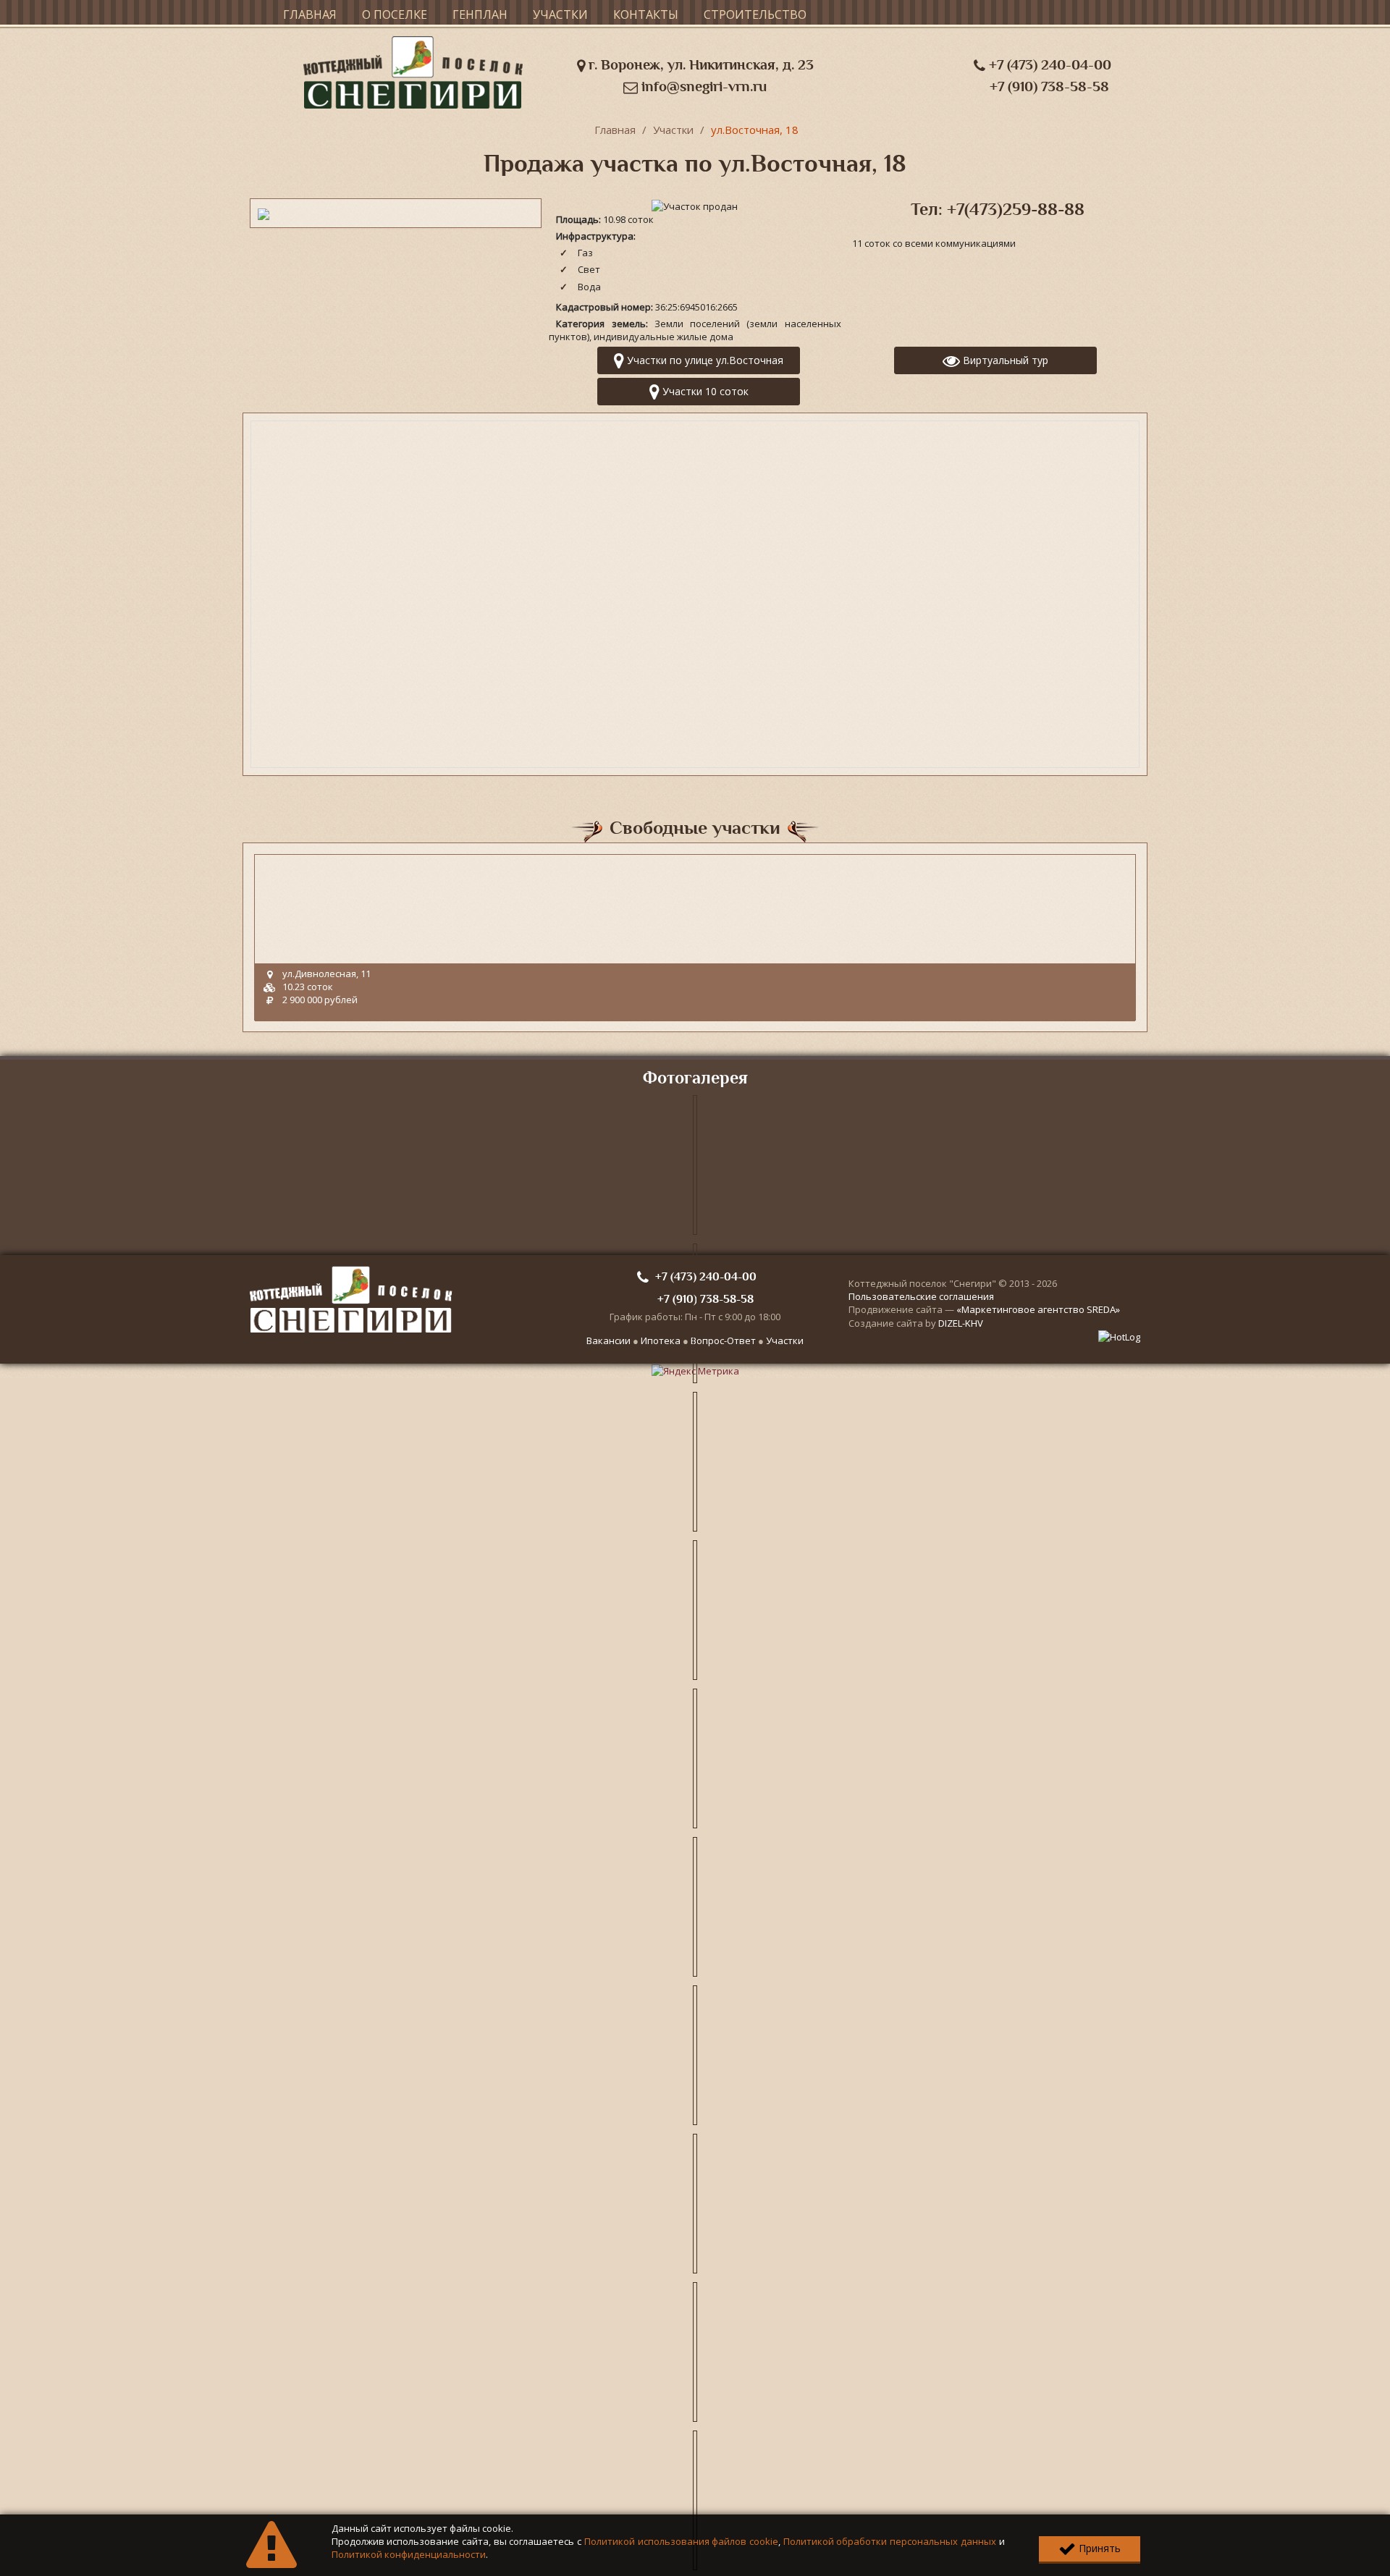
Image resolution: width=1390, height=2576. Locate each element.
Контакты (646, 14)
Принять (1098, 2548)
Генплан (480, 14)
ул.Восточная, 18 (755, 130)
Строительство (755, 14)
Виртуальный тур (1004, 360)
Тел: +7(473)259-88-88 (998, 209)
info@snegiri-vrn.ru (702, 86)
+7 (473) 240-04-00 (1048, 65)
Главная (310, 14)
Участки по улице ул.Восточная (704, 360)
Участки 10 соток (704, 391)
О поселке (395, 14)
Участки (560, 14)
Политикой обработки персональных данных (890, 2541)
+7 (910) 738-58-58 (1049, 86)
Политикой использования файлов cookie (681, 2541)
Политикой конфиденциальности (409, 2554)
